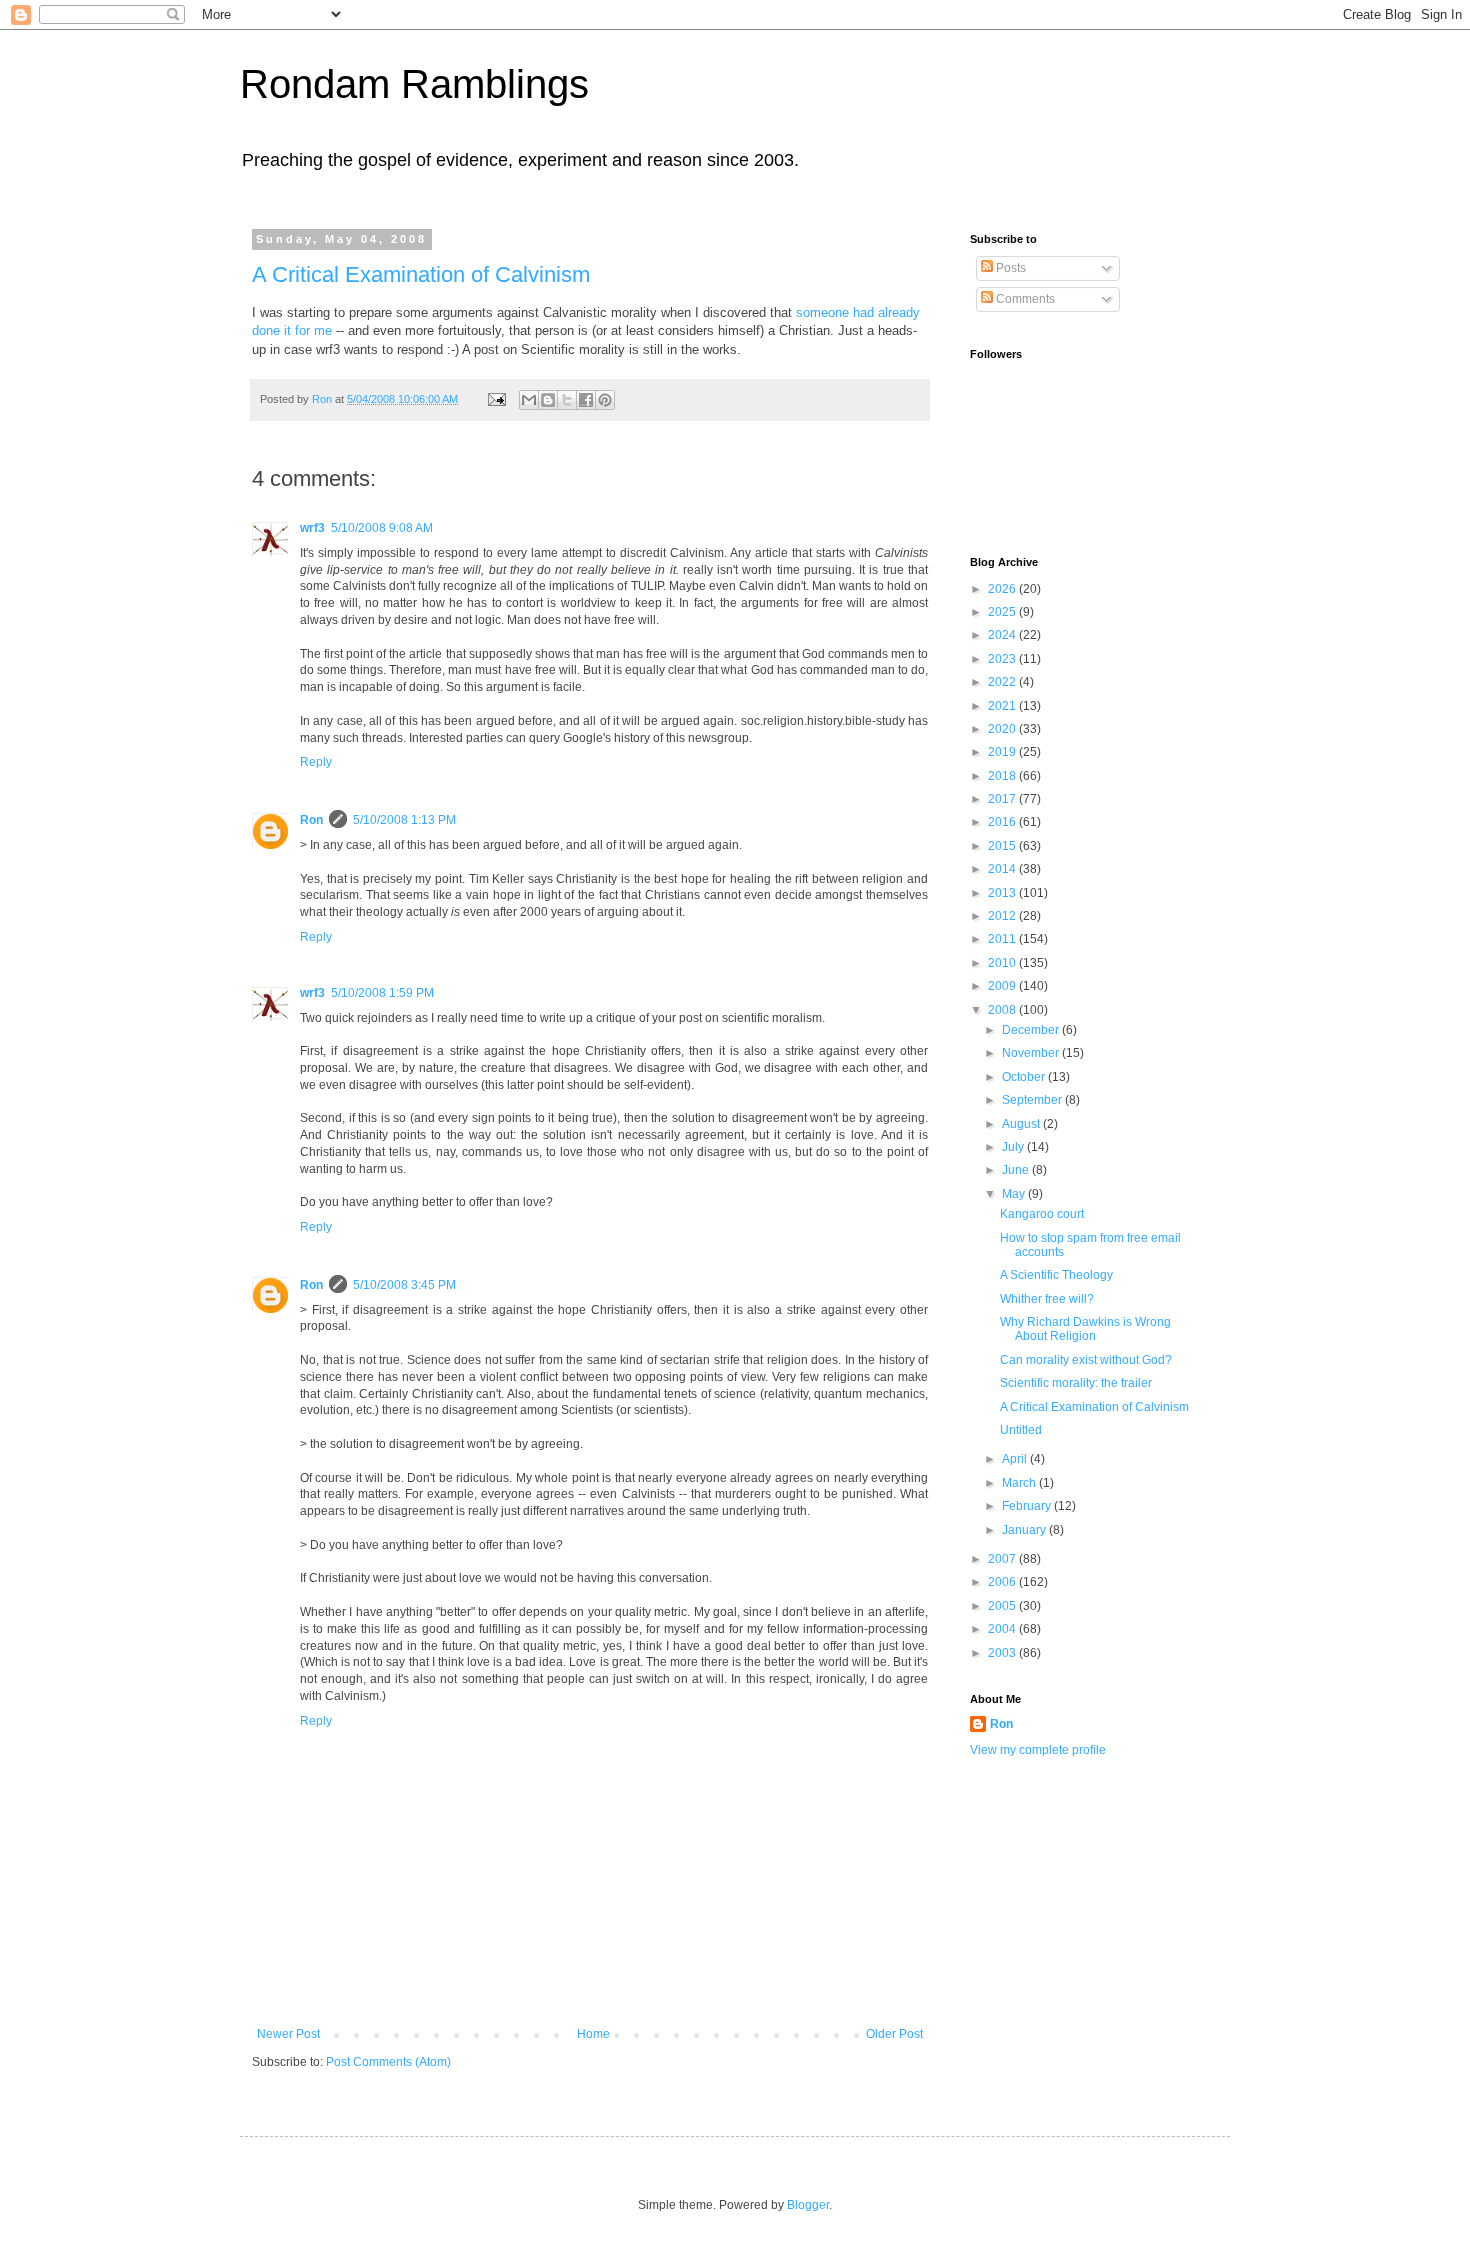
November (1032, 1053)
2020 (1003, 729)
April (1016, 1459)
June (1017, 1170)
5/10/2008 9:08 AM (382, 528)
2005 (1003, 1606)
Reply (316, 762)
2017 (1003, 799)
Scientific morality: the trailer (1076, 1383)
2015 (1003, 846)
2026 (1003, 589)
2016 (1003, 822)
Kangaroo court (1042, 1214)
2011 (1003, 939)
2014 (1003, 869)
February (1028, 1506)
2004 (1003, 1629)
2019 (1003, 752)
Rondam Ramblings (414, 84)
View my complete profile (1038, 1750)
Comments (1024, 299)
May (1015, 1194)
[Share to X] (567, 400)
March (1020, 1483)
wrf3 (312, 528)
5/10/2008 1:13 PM (404, 820)
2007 (1003, 1559)
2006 (1003, 1582)
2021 (1003, 706)
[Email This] (529, 400)
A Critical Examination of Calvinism (421, 274)
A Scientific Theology (1056, 1275)
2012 (1003, 916)
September (1033, 1100)
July (1014, 1147)
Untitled (1021, 1430)
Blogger (808, 2205)
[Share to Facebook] (586, 400)
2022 (1003, 682)
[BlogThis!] (548, 400)
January (1025, 1530)
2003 (1003, 1653)
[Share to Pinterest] (605, 400)
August (1022, 1124)
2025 (1003, 612)
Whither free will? (1047, 1299)
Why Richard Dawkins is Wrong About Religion (1085, 1329)
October (1025, 1077)
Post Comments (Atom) (388, 2062)
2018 (1003, 776)
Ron (311, 820)
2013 (1003, 893)
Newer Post (288, 2034)
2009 (1003, 986)
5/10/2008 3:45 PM (404, 1285)
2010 (1003, 963)
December (1032, 1030)
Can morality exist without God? (1086, 1360)
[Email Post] (496, 399)
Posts (1009, 268)
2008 (1003, 1010)
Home (593, 2034)
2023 (1003, 659)
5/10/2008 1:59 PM (382, 993)
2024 (1003, 635)
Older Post (894, 2034)
